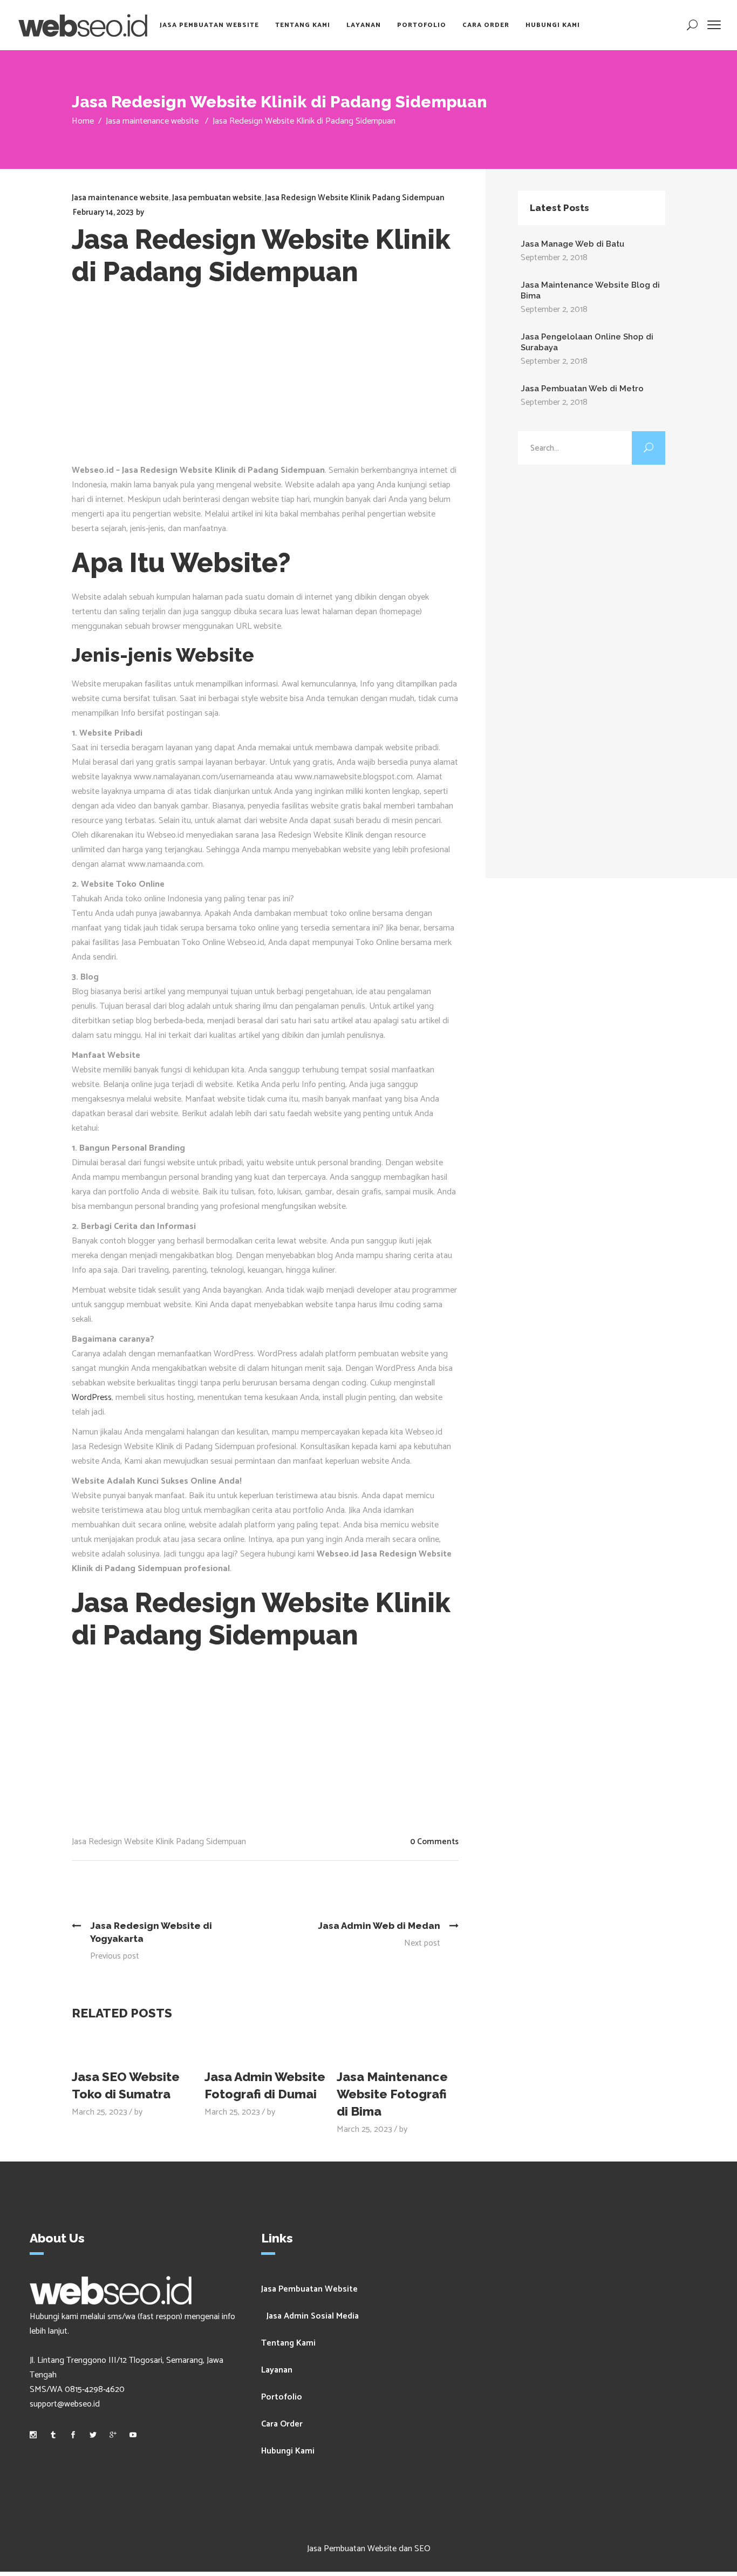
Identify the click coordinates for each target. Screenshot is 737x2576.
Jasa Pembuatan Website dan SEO (369, 2549)
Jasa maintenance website (152, 121)
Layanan (277, 2370)
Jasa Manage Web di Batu (572, 244)
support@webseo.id (65, 2404)
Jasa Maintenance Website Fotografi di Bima (392, 2094)
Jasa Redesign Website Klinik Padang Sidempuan (355, 198)
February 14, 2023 (103, 212)
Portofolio (282, 2397)
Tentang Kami (288, 2343)
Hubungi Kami (288, 2451)
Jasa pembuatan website (217, 198)
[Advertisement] (265, 382)
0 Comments (434, 1842)
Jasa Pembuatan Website (309, 2289)
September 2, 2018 (554, 258)
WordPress (92, 1398)
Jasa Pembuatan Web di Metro (582, 389)
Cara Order (282, 2424)
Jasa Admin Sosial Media (313, 2316)
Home (83, 121)
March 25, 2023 (100, 2112)
